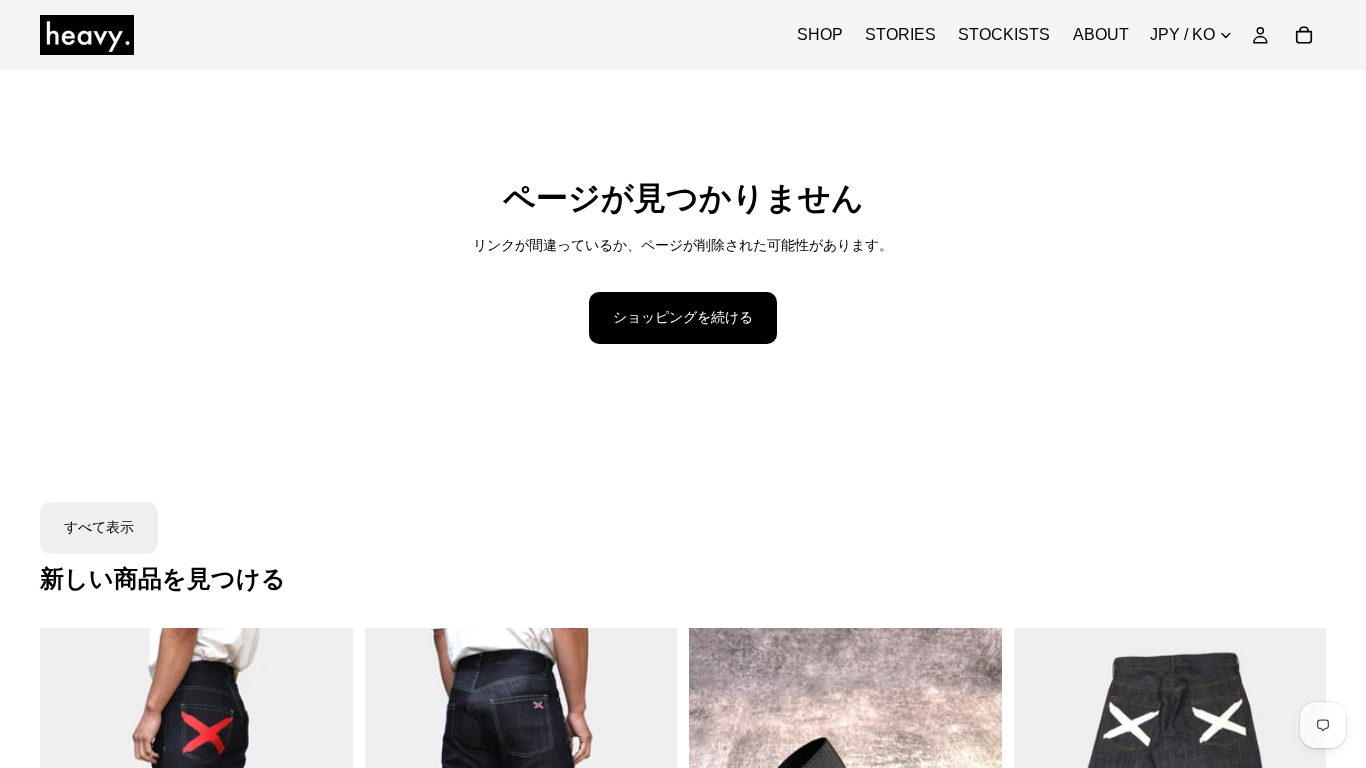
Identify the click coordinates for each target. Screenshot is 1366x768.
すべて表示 (99, 527)
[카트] (1304, 35)
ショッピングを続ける (683, 317)
